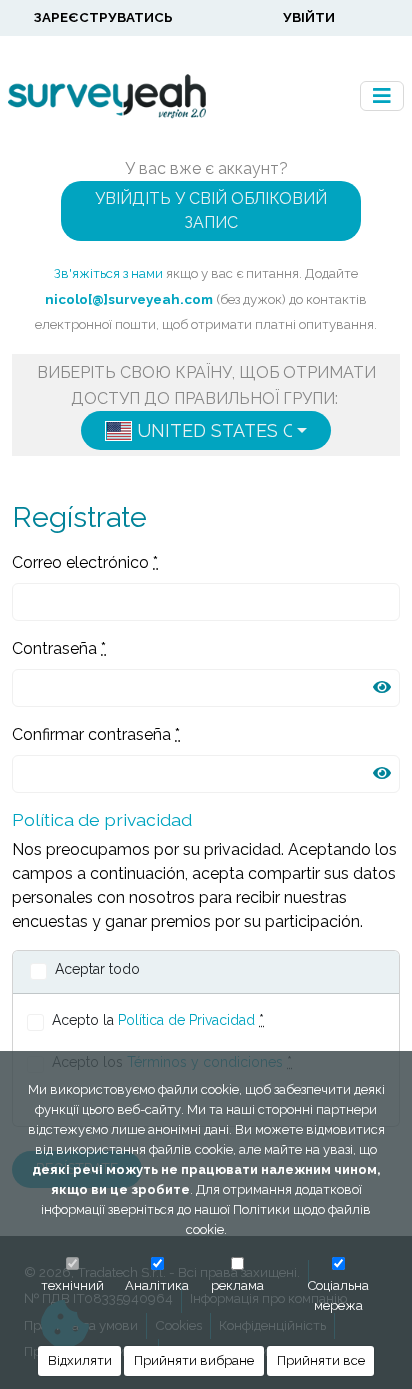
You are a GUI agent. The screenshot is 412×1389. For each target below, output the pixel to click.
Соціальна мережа (338, 1295)
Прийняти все (321, 1360)
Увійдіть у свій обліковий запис (211, 210)
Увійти (309, 17)
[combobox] (206, 430)
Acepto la (158, 1020)
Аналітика (157, 1285)
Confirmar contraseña (96, 734)
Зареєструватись (103, 17)
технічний (72, 1285)
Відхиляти (80, 1360)
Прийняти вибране (194, 1360)
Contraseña (59, 648)
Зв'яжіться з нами (108, 273)
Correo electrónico (85, 562)
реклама (237, 1285)
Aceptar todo (97, 969)
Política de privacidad (102, 819)
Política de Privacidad (186, 1020)
